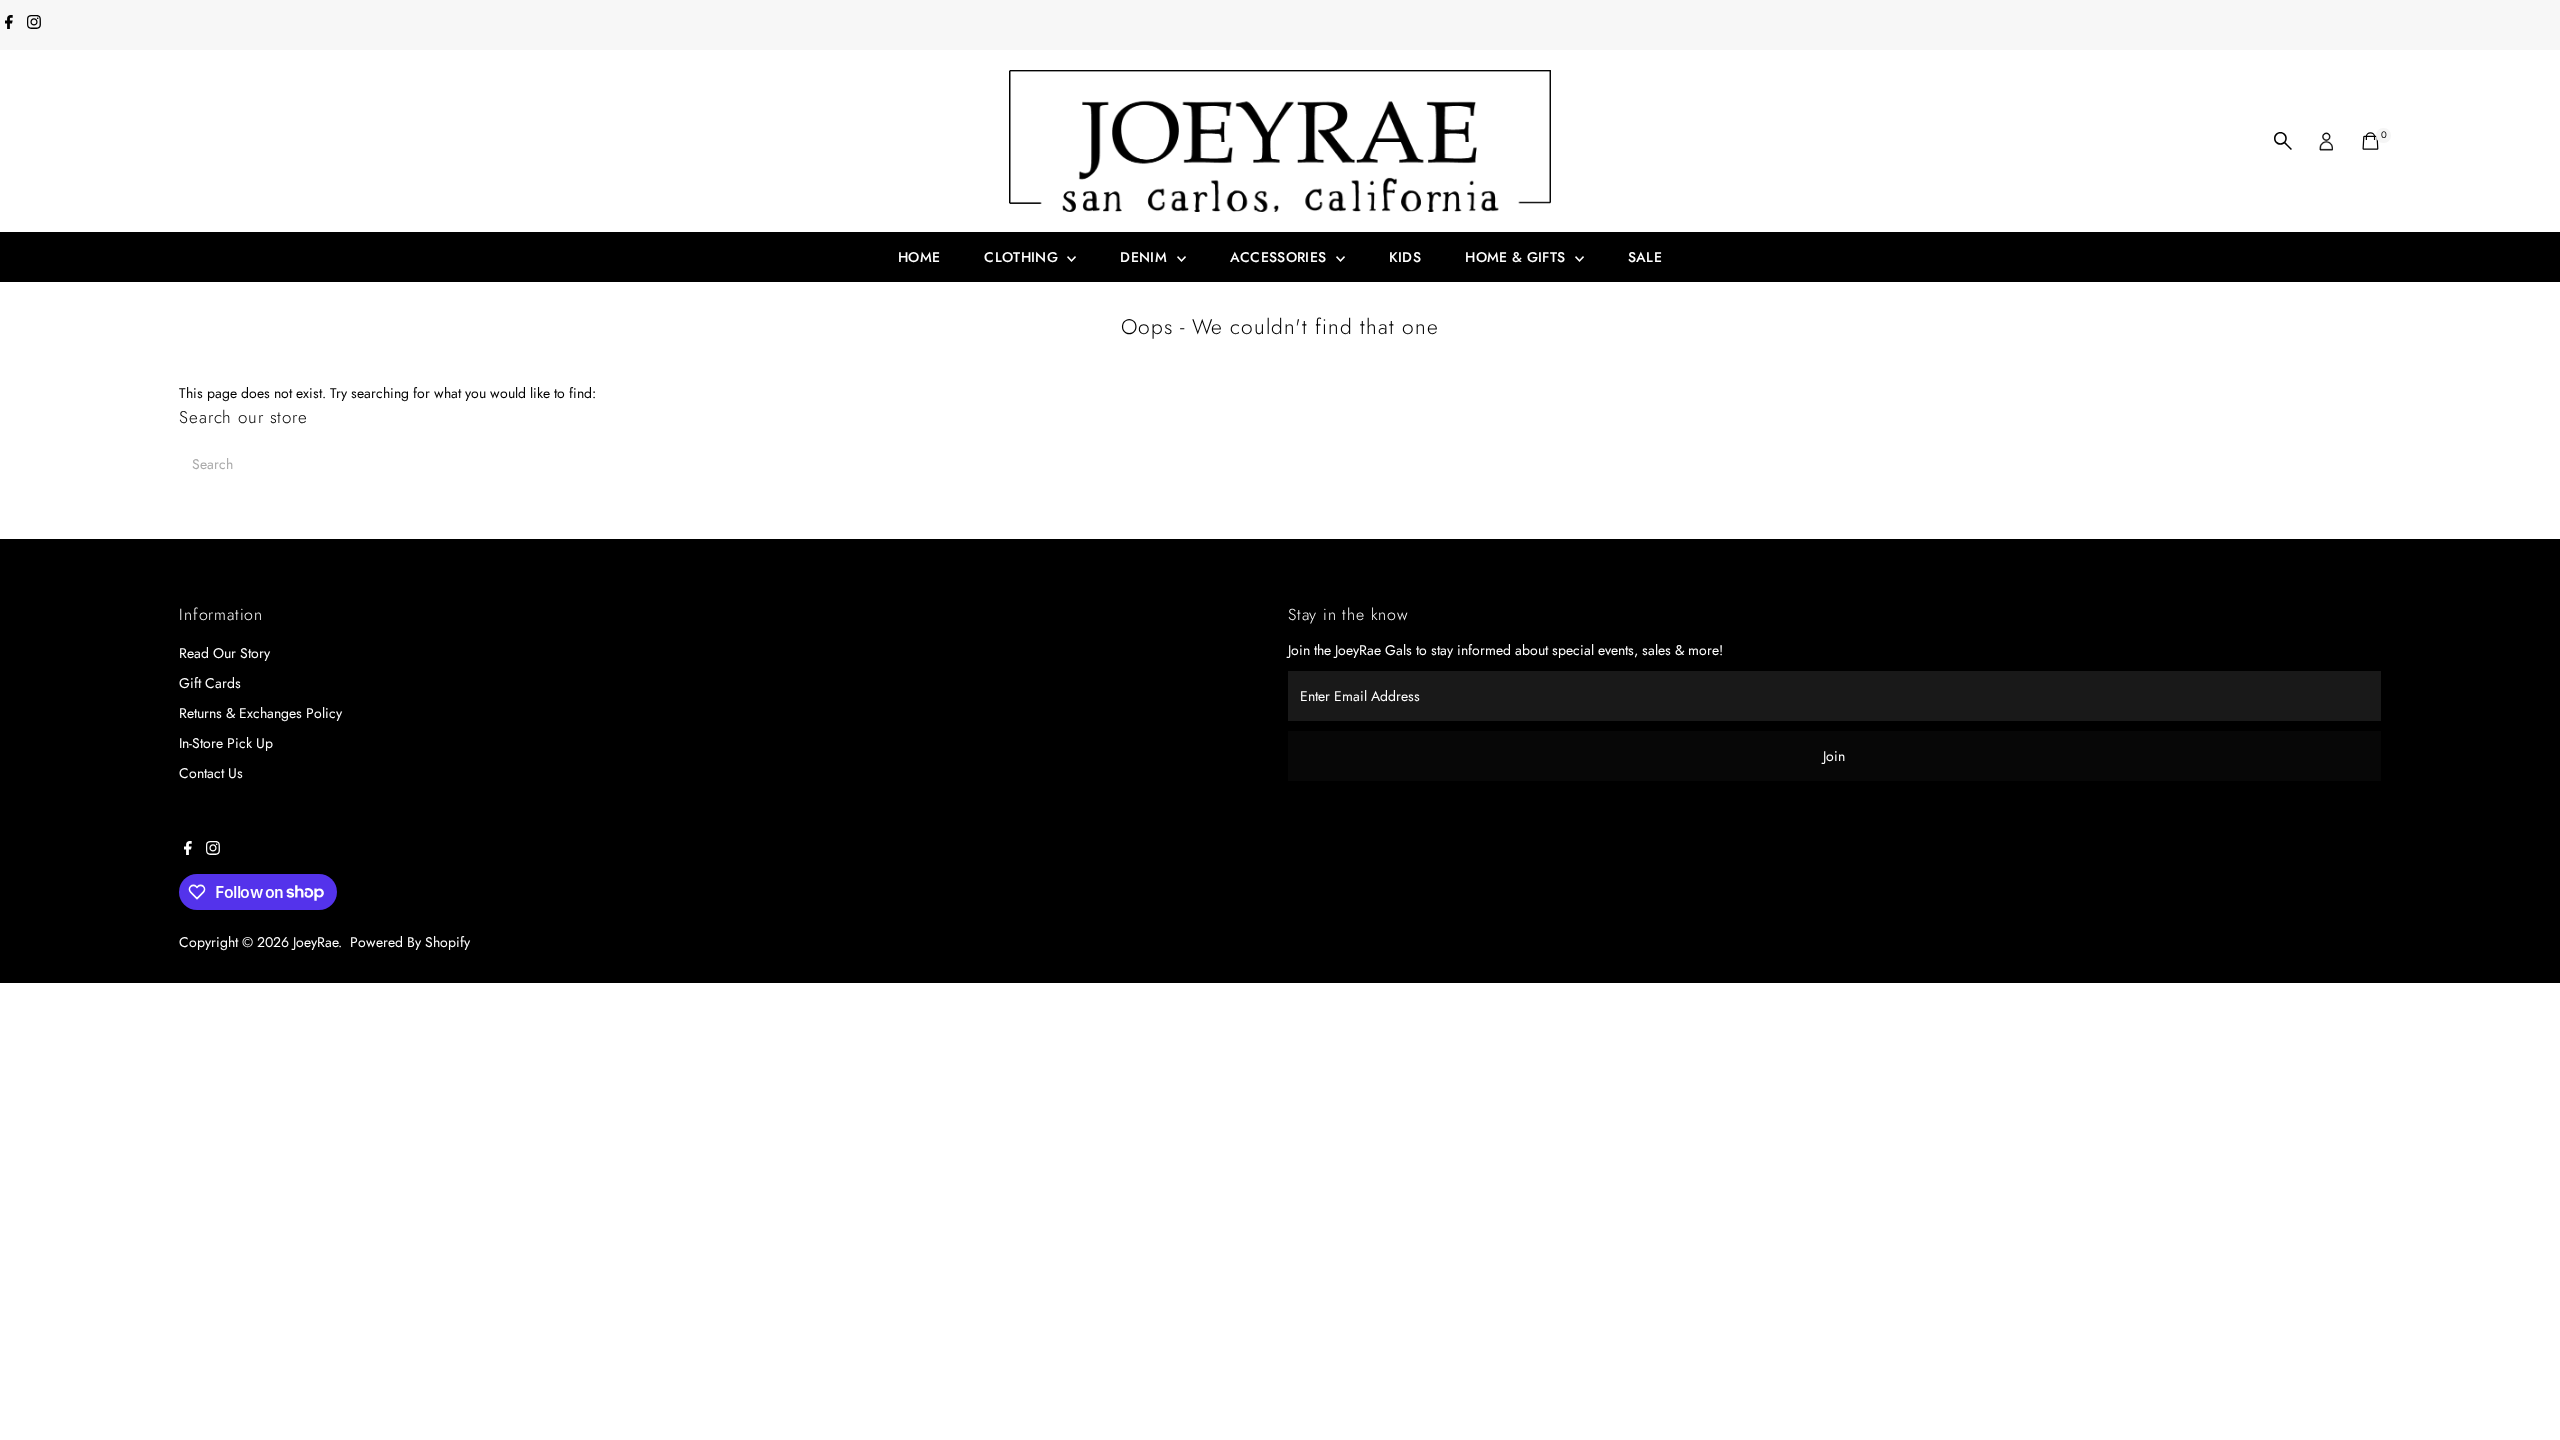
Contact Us (211, 773)
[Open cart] (2370, 141)
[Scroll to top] (2520, 1385)
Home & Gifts (1517, 257)
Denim (1145, 257)
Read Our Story (224, 653)
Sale (1645, 257)
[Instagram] (34, 24)
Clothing (1023, 257)
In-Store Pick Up (226, 743)
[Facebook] (9, 24)
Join (1834, 756)
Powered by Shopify (410, 942)
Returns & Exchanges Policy (260, 713)
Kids (1405, 257)
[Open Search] (2283, 141)
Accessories (1280, 257)
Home (919, 257)
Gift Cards (210, 683)
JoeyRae (315, 942)
